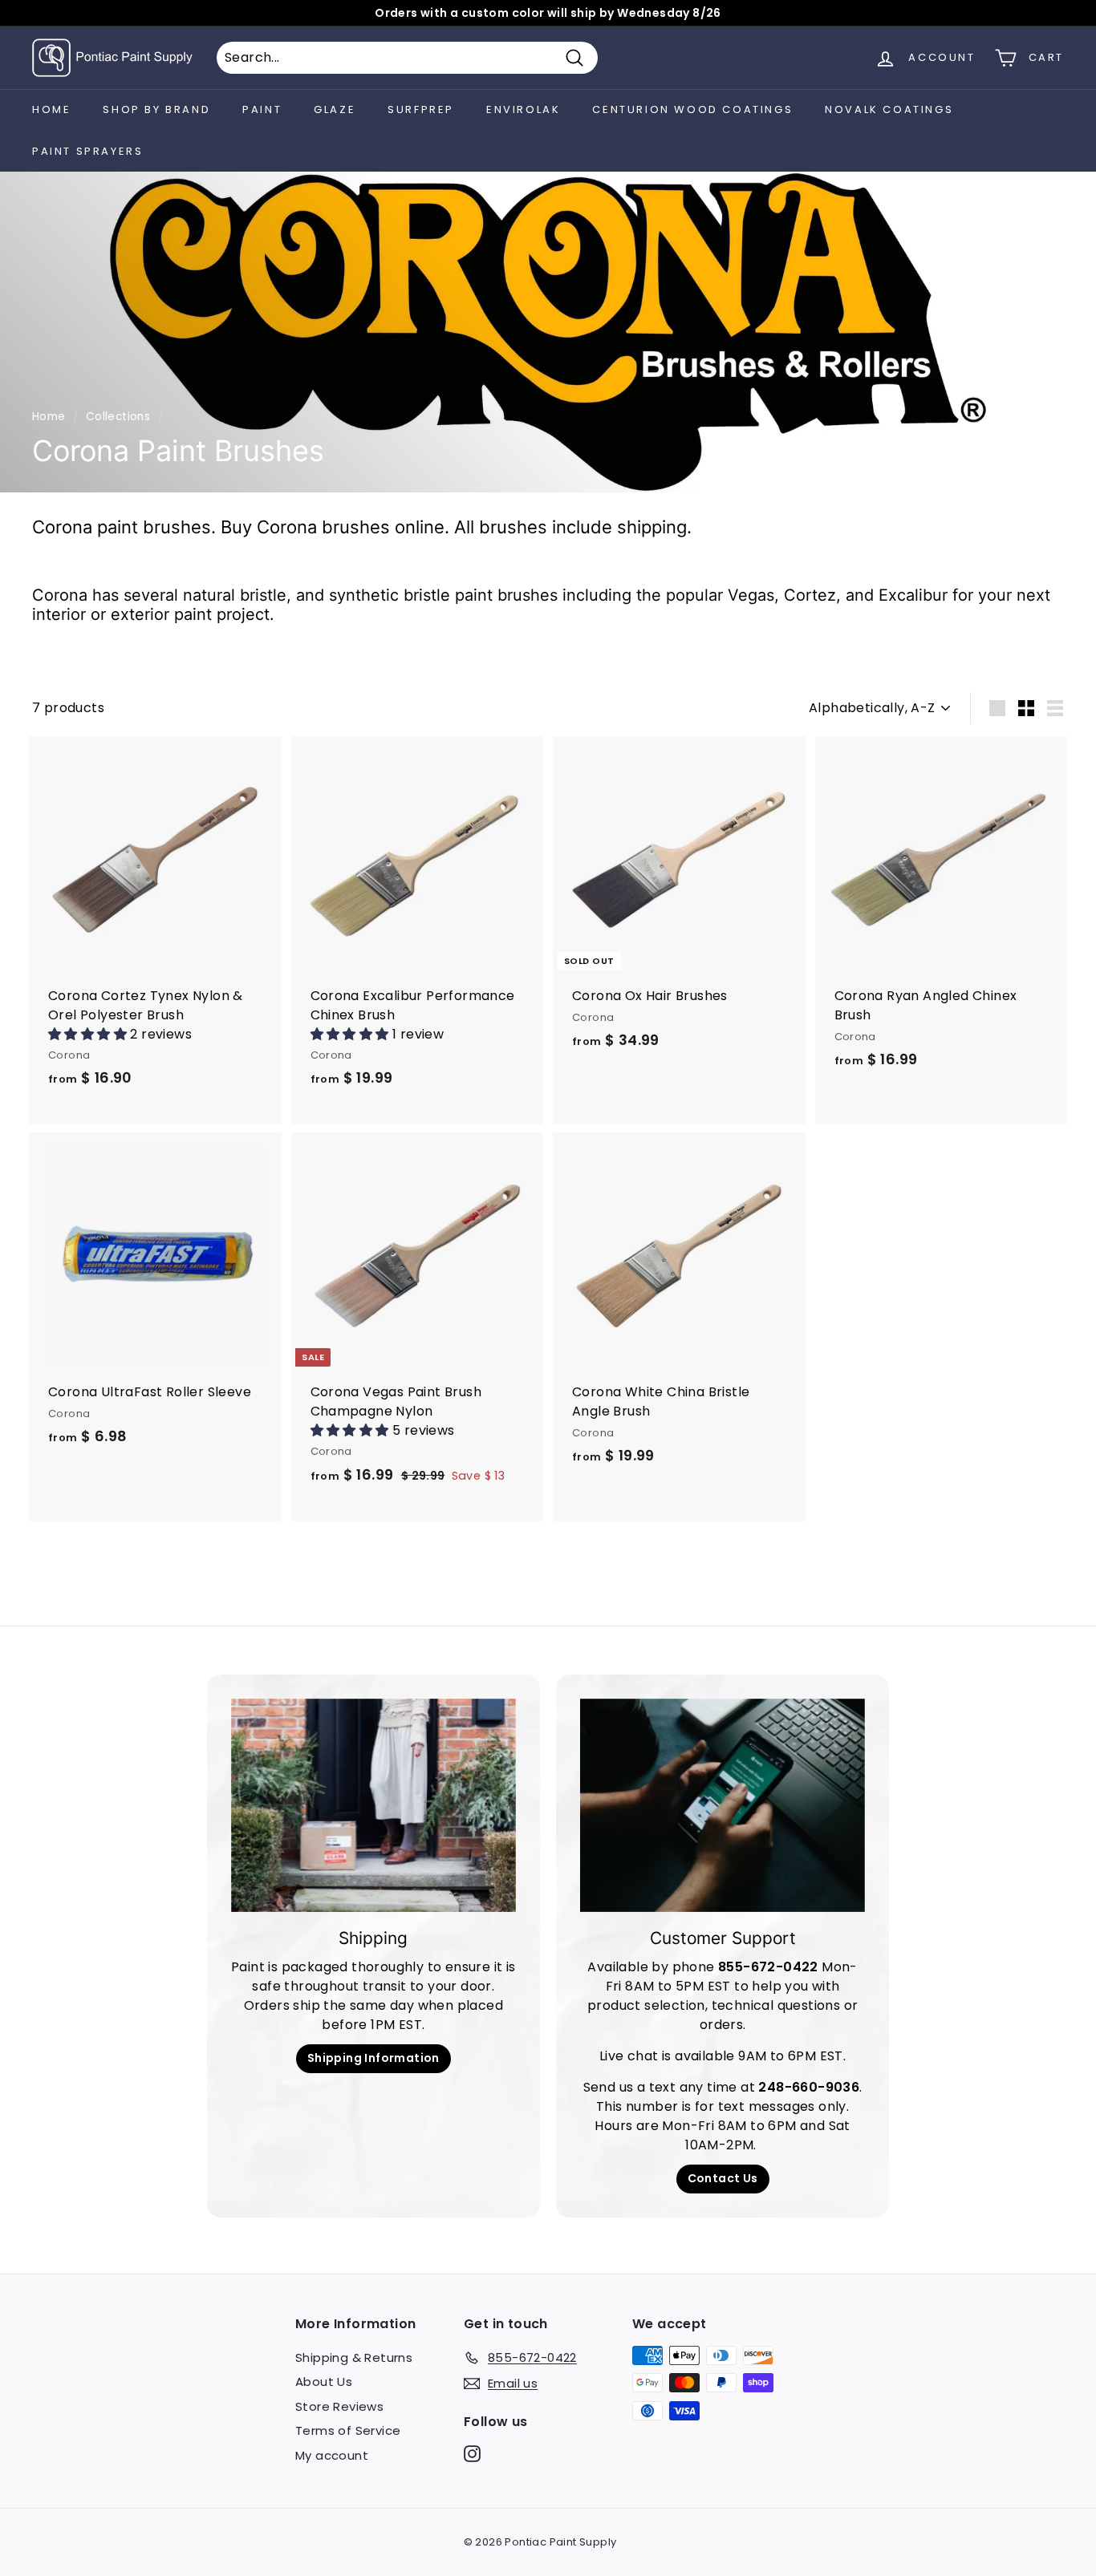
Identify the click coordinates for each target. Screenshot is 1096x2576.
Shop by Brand (156, 109)
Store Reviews (339, 2406)
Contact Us (723, 2178)
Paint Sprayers (87, 151)
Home (51, 109)
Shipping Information (373, 2058)
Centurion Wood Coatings (692, 109)
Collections (118, 417)
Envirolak (523, 109)
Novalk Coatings (889, 109)
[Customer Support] (723, 1805)
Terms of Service (348, 2430)
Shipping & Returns (354, 2357)
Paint (262, 109)
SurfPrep (421, 109)
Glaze (335, 109)
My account (332, 2455)
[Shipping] (373, 1805)
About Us (324, 2382)
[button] (89, 1034)
